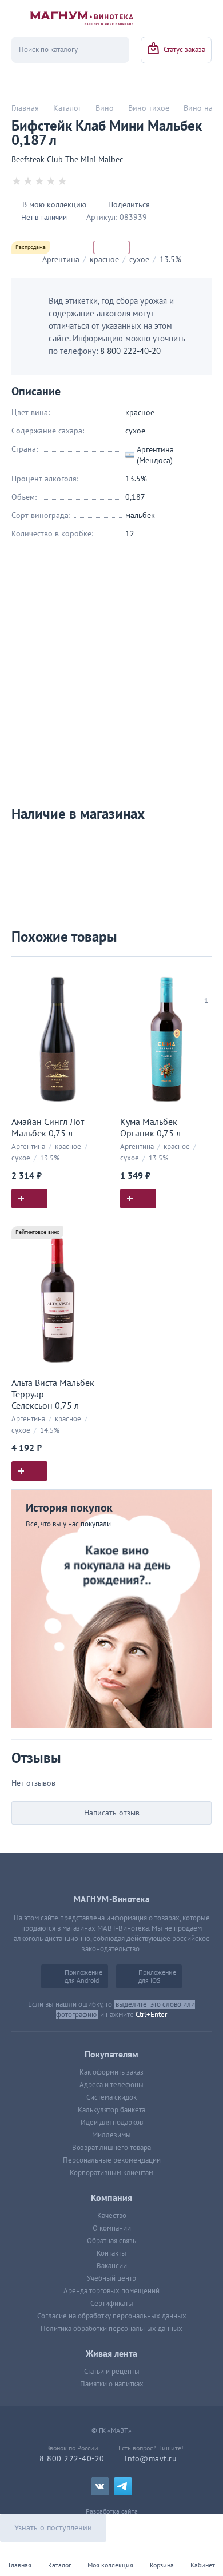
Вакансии (112, 2266)
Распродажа (31, 247)
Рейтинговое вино (37, 1232)
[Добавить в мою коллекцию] (97, 970)
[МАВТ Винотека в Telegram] (123, 2486)
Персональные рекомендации (112, 2160)
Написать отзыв (112, 1813)
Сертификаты (112, 2304)
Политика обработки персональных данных (111, 2329)
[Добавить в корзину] (29, 1199)
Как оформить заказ (111, 2072)
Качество (112, 2216)
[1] (206, 986)
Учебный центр (111, 2278)
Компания (111, 2198)
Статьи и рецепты (112, 2372)
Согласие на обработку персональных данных (112, 2316)
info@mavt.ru (151, 2459)
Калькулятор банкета (111, 2110)
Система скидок (111, 2097)
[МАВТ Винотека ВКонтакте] (100, 2486)
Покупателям (111, 2055)
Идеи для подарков (112, 2123)
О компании (112, 2228)
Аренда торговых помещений (111, 2291)
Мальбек (140, 515)
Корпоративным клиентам (111, 2173)
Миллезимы (111, 2135)
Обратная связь (111, 2241)
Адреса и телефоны (111, 2085)
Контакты (111, 2253)
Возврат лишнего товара (111, 2148)
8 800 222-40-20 (130, 351)
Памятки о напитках (112, 2384)
